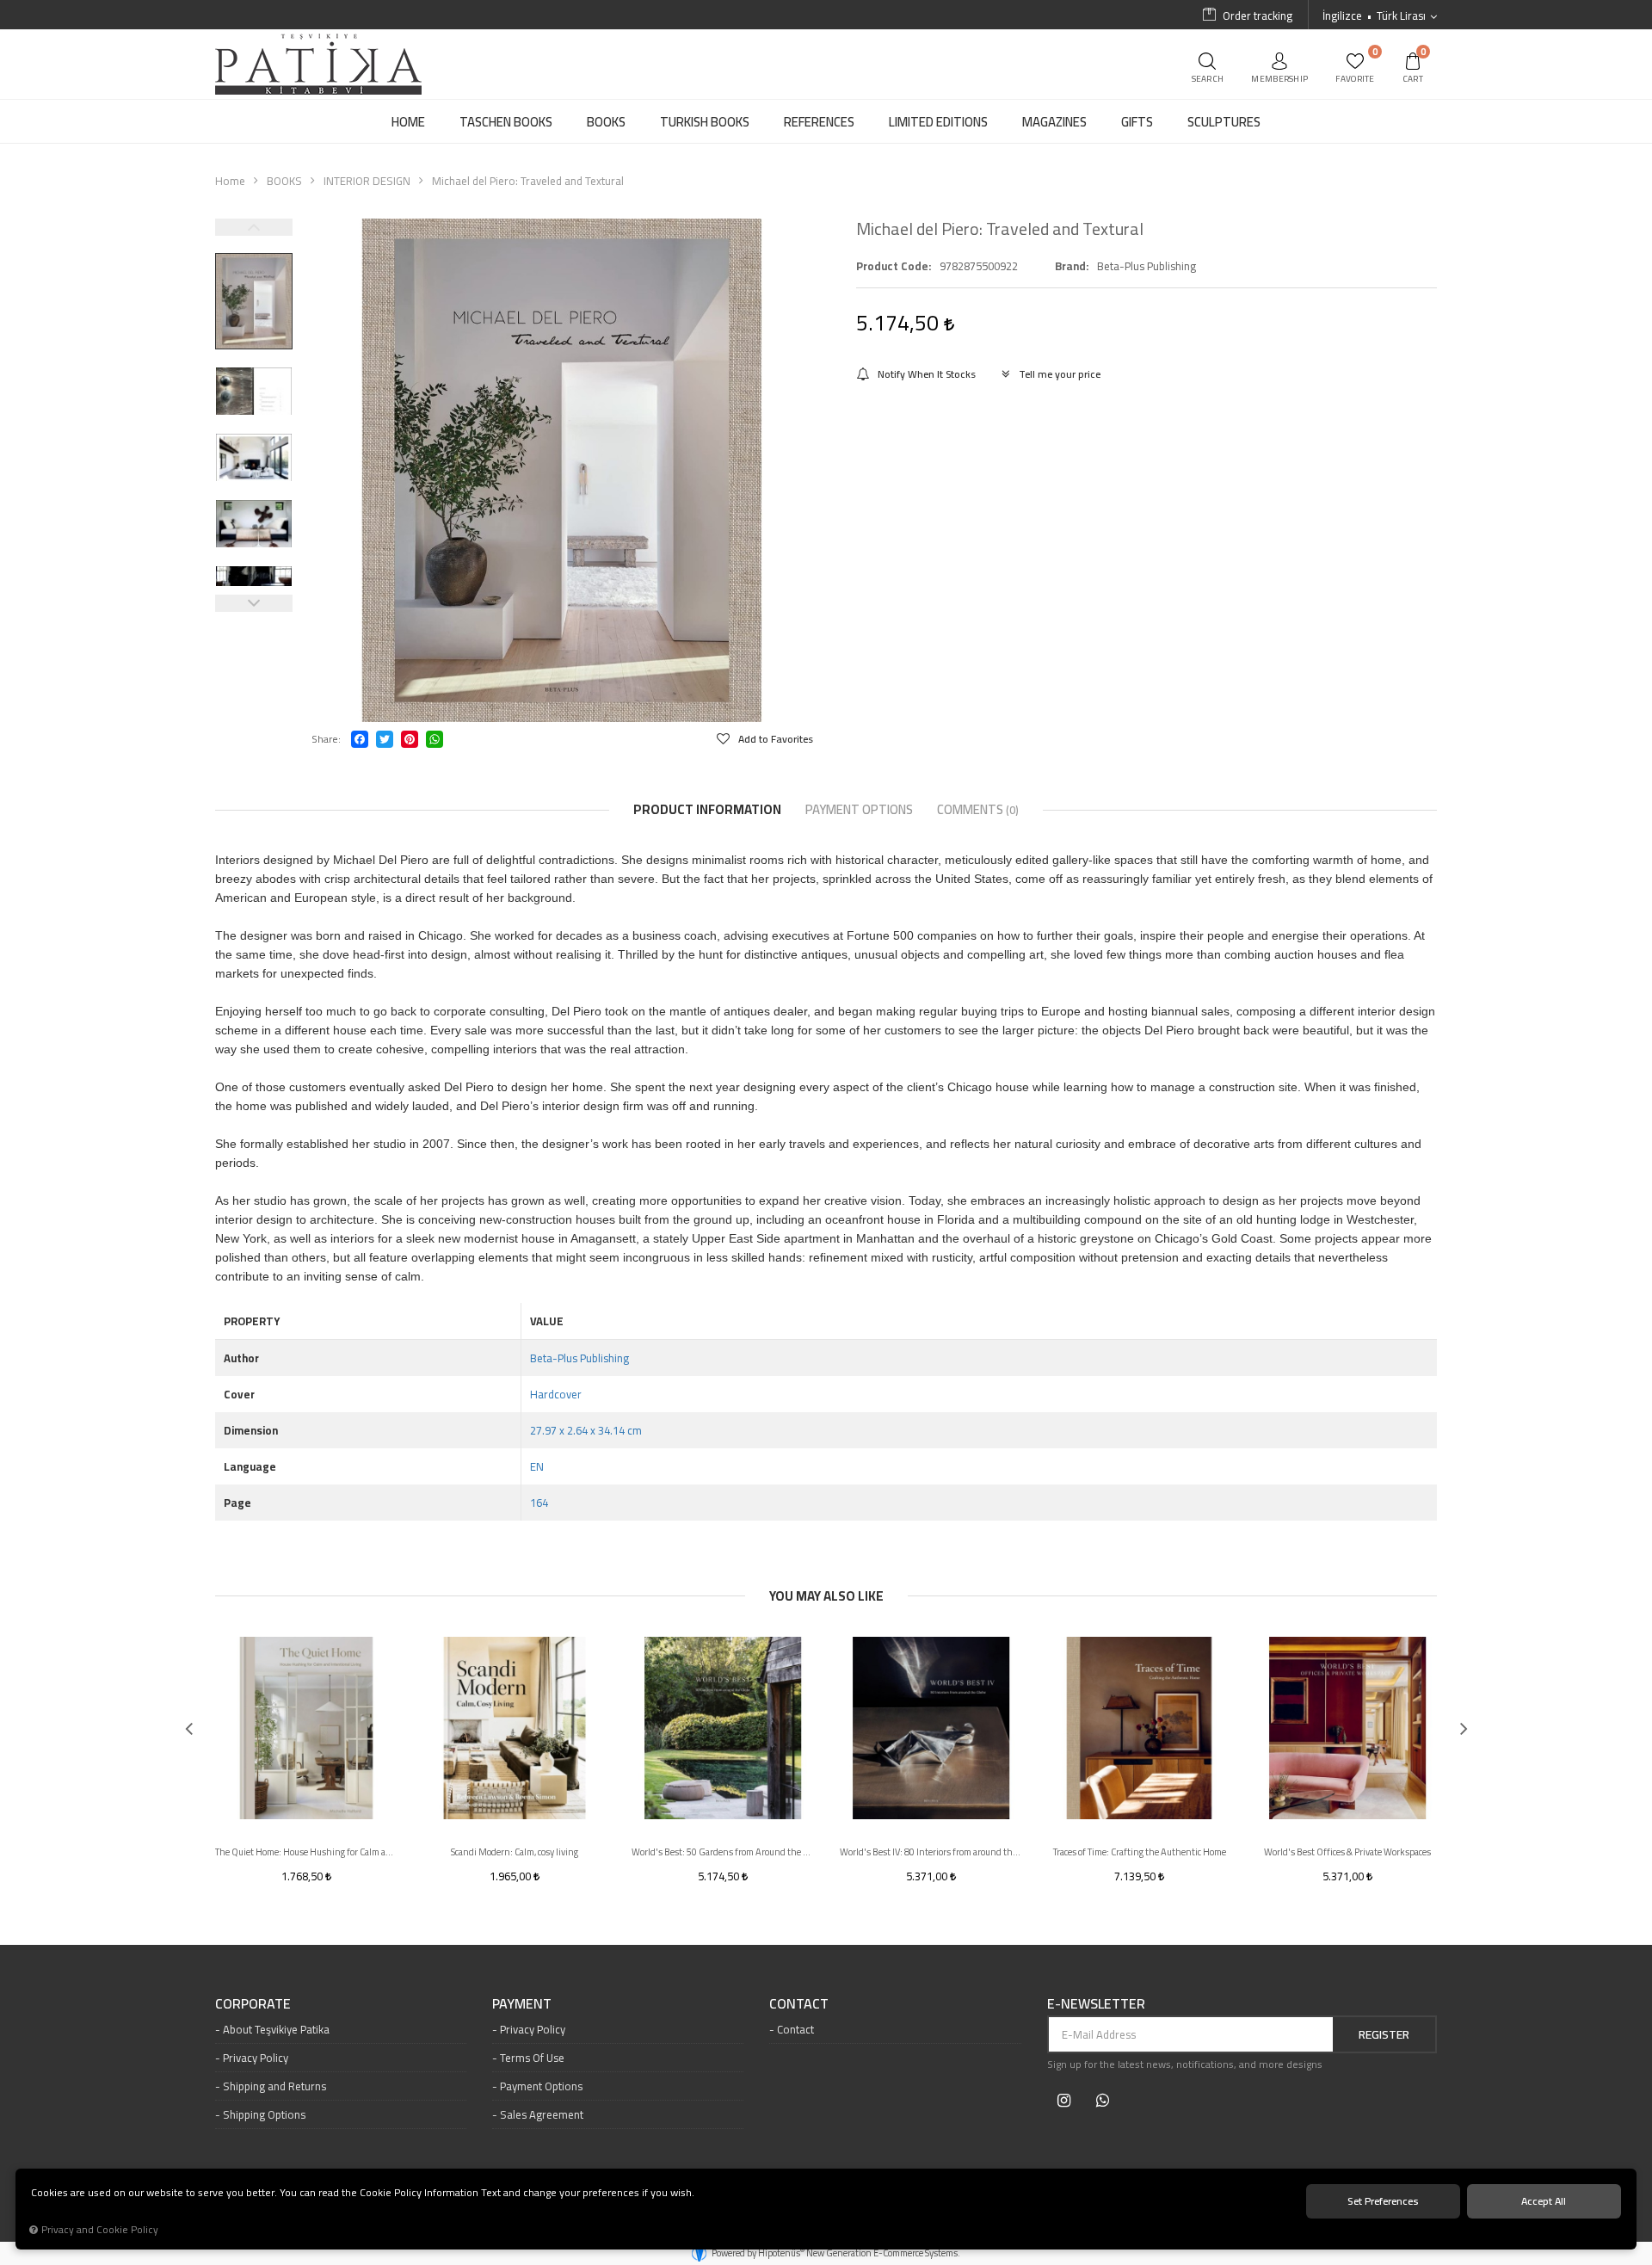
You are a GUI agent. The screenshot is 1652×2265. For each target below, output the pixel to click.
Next (254, 603)
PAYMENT (522, 2004)
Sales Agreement (542, 2114)
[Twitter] (385, 739)
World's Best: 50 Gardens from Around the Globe (723, 1852)
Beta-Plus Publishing (579, 1358)
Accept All (1544, 2201)
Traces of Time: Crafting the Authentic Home (1140, 1852)
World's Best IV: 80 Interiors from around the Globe (931, 1852)
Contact (795, 2029)
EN (537, 1466)
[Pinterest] (410, 739)
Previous (254, 227)
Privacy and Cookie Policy (100, 2230)
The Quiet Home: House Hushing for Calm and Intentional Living (306, 1852)
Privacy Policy (256, 2058)
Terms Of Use (532, 2058)
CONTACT (799, 2004)
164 (539, 1503)
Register (1384, 2034)
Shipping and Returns (274, 2086)
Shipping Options (264, 2114)
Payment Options (541, 2086)
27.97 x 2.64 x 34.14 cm (586, 1430)
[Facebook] (360, 739)
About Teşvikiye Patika (276, 2029)
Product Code (892, 266)
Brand (1070, 266)
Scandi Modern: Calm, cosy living (515, 1852)
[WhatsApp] (435, 739)
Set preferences (1383, 2201)
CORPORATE (253, 2004)
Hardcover (556, 1394)
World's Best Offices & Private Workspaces (1347, 1852)
